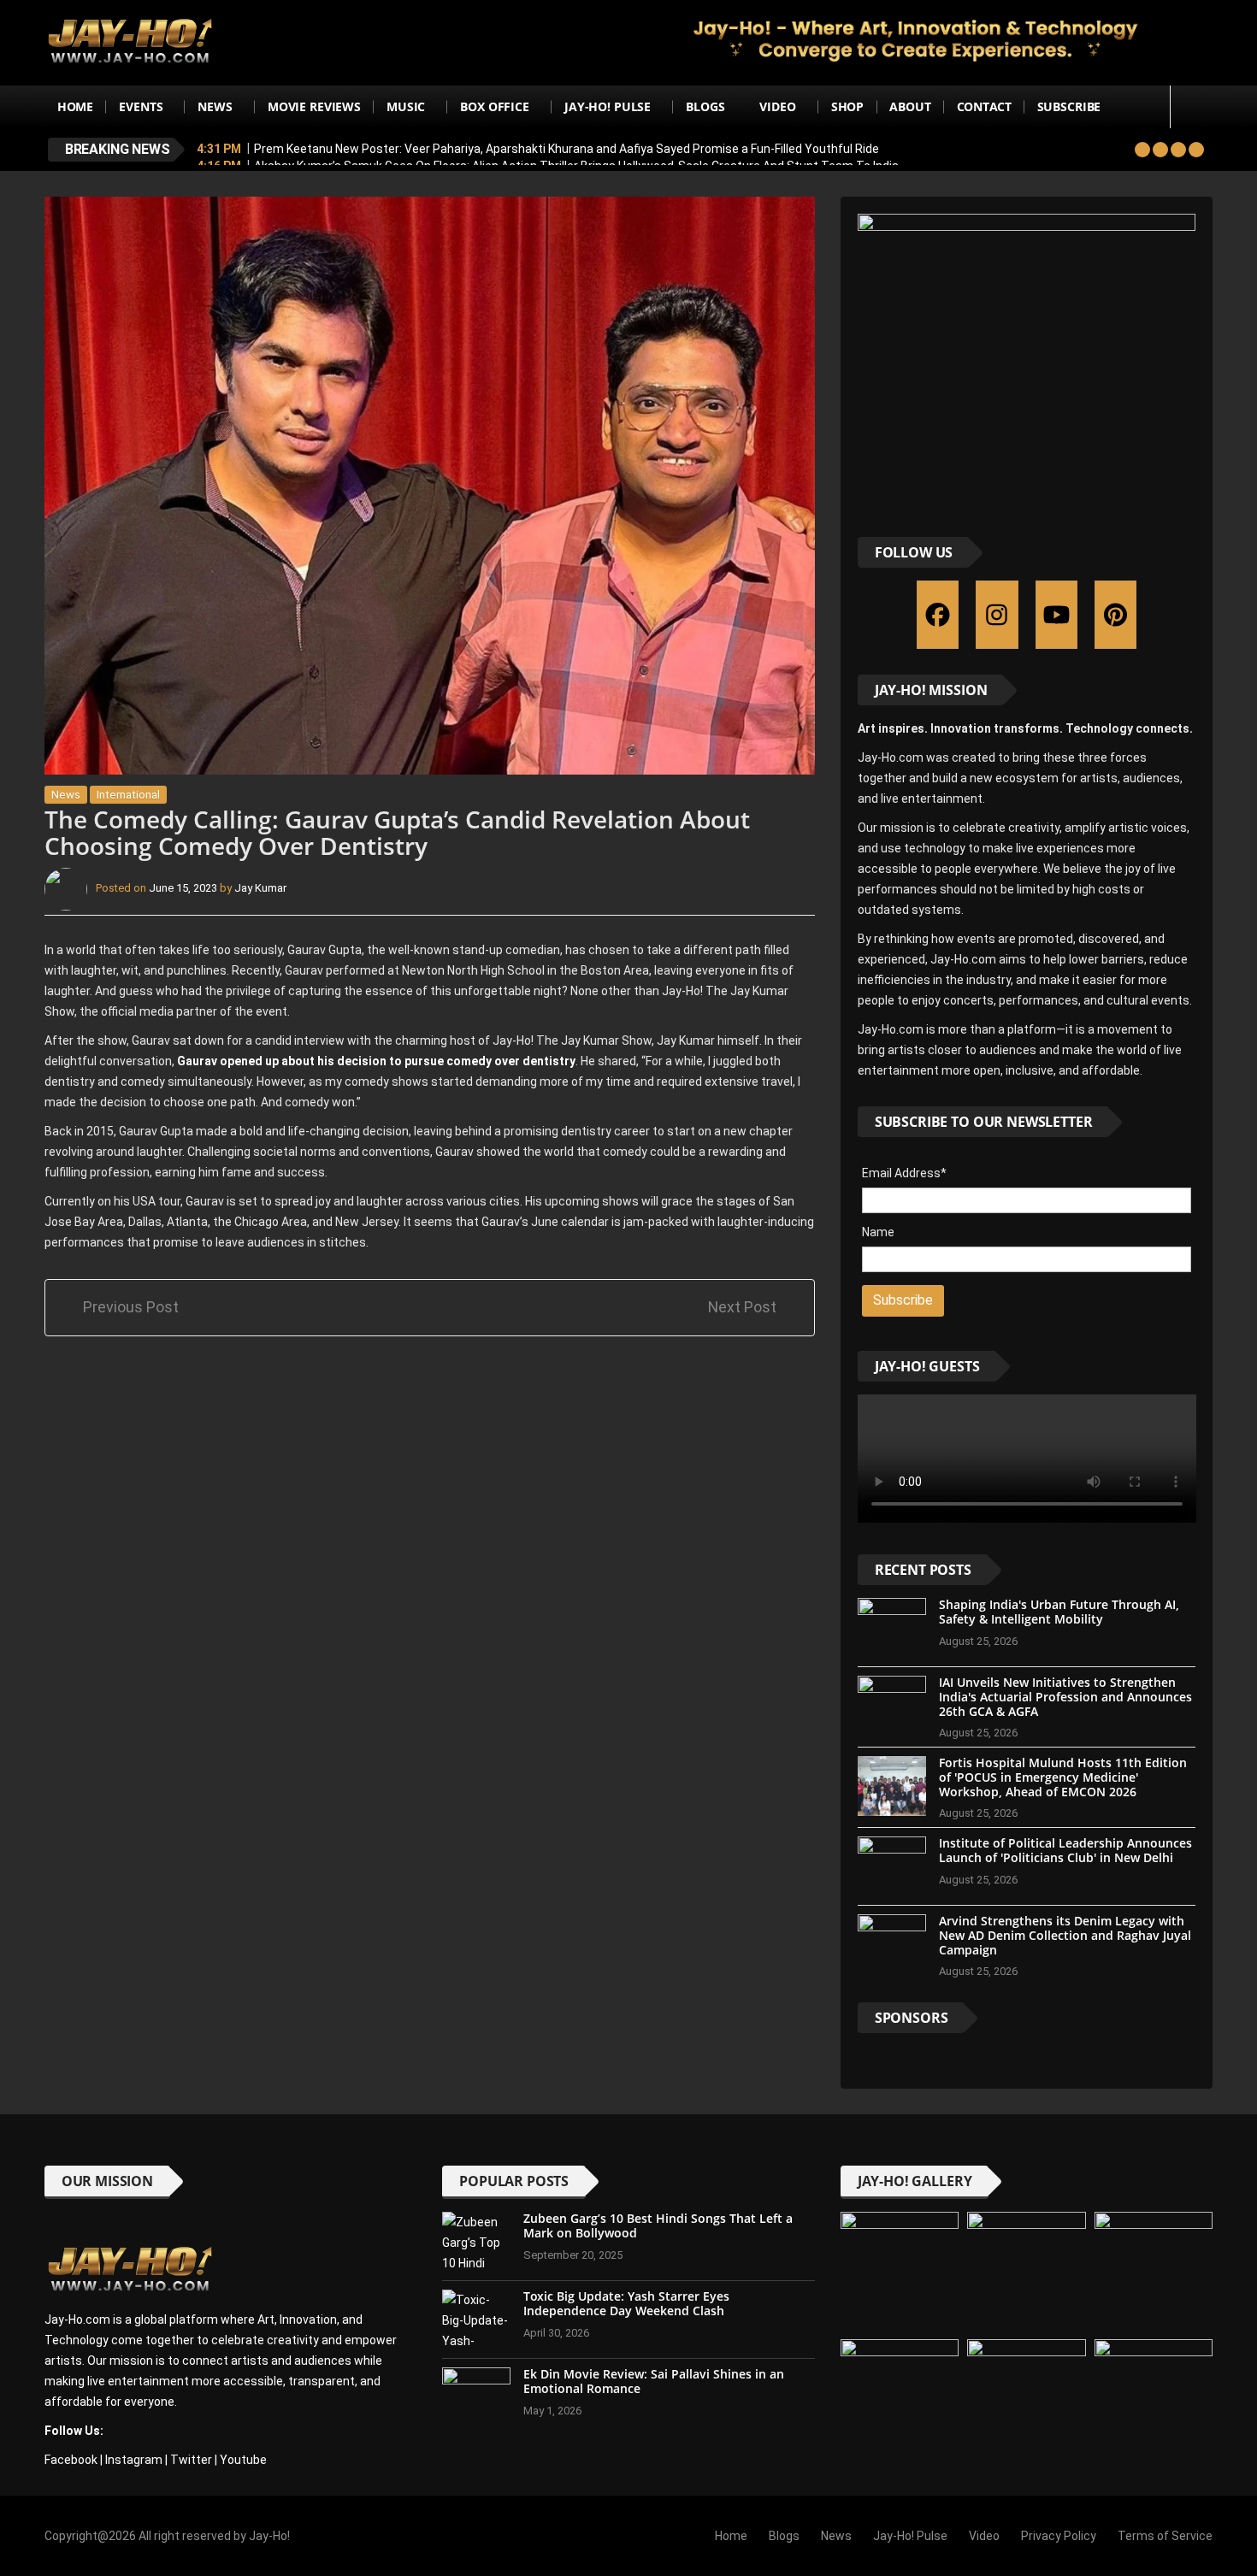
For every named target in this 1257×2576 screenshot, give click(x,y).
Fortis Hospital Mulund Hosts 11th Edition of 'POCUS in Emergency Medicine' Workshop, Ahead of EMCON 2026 (1063, 1777)
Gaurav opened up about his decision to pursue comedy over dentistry (376, 1061)
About (910, 106)
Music (406, 106)
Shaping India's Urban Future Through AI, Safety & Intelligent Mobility (1059, 1612)
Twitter (191, 2460)
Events (141, 106)
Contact (984, 106)
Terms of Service (1165, 2536)
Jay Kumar (260, 888)
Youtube (243, 2460)
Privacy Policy (1059, 2536)
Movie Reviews (314, 106)
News (215, 106)
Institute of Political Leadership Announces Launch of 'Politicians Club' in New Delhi (1065, 1850)
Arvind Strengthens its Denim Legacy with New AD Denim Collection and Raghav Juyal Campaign (1065, 1935)
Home (75, 106)
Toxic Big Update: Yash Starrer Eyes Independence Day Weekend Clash (626, 2303)
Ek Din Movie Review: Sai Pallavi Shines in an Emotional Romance (654, 2381)
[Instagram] (997, 615)
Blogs (705, 106)
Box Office (495, 106)
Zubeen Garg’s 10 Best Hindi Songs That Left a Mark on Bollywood (658, 2225)
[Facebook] (938, 615)
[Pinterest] (1115, 615)
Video (777, 106)
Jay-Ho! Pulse (608, 106)
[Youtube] (1056, 615)
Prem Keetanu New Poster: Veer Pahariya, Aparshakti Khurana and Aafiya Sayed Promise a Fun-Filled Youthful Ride (567, 149)
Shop (847, 106)
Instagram (134, 2460)
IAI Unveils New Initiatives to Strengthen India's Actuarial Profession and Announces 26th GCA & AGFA (1065, 1697)
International (128, 795)
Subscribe (1069, 106)
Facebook (71, 2460)
